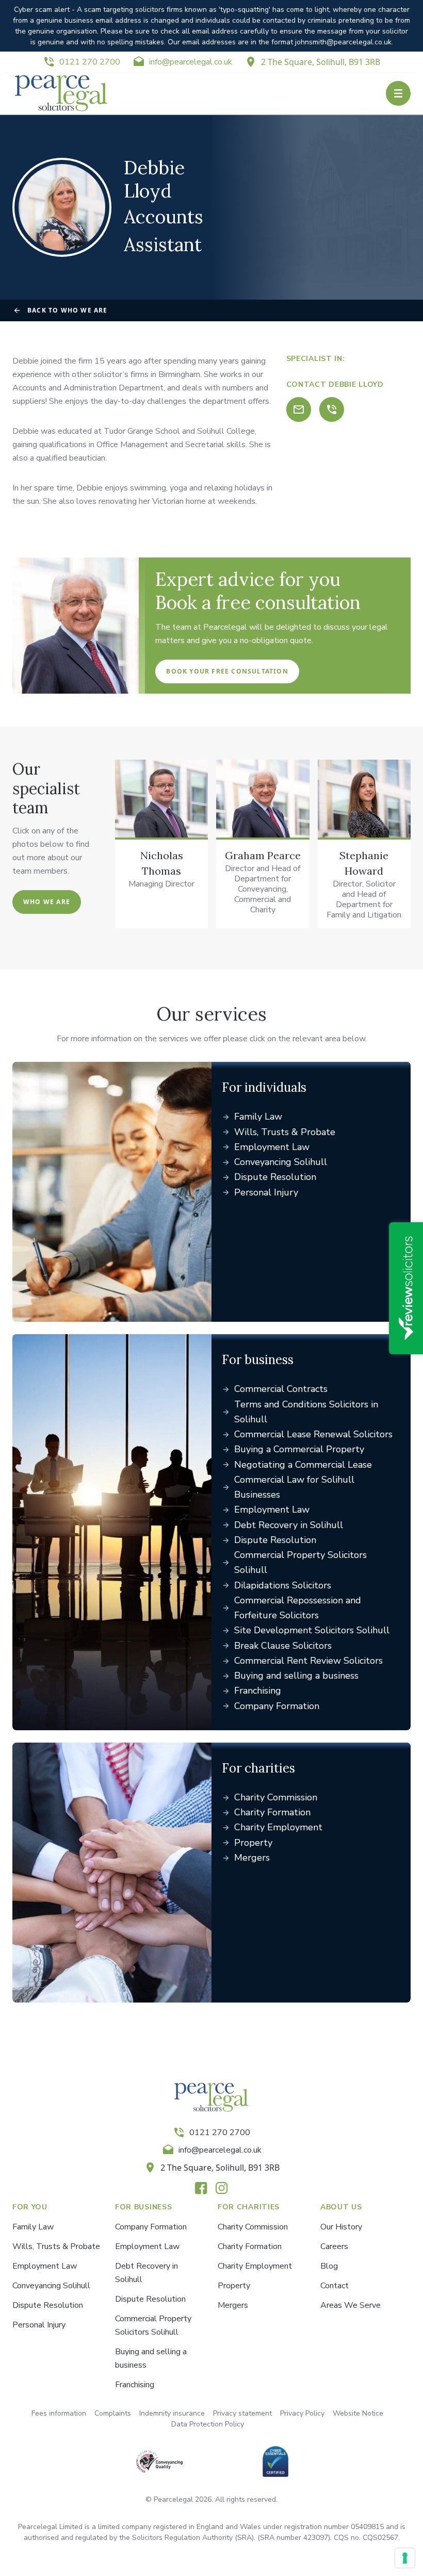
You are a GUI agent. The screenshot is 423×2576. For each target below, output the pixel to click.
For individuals (264, 1087)
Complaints (113, 2413)
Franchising (258, 1691)
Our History (341, 2227)
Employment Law (272, 1147)
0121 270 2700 (90, 62)
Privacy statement (242, 2413)
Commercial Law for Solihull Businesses (294, 1487)
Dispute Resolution (275, 1177)
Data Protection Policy (208, 2424)
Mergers (252, 1858)
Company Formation (277, 1706)
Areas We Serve (351, 2305)
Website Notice (358, 2413)
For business (258, 1360)
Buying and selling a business (296, 1676)
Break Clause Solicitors (283, 1646)
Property (253, 1843)
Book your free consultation (227, 671)
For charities (258, 1768)
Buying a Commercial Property (299, 1449)
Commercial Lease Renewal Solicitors (313, 1434)
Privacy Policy (302, 2413)
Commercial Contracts (281, 1389)
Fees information (59, 2413)
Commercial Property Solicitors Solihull (300, 1562)
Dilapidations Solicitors (283, 1585)
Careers (334, 2246)
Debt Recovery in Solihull (289, 1525)
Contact (335, 2286)
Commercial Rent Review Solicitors (308, 1661)
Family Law (258, 1117)
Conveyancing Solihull (281, 1162)
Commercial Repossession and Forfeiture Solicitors (298, 1608)
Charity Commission (276, 1797)
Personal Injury (266, 1192)
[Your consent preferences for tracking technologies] (405, 2558)
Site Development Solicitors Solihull (312, 1630)
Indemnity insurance (172, 2413)
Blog (329, 2266)
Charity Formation (272, 1812)
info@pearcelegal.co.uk (191, 62)
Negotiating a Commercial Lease (303, 1465)
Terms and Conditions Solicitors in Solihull (306, 1412)
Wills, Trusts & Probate (285, 1132)
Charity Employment (278, 1827)
